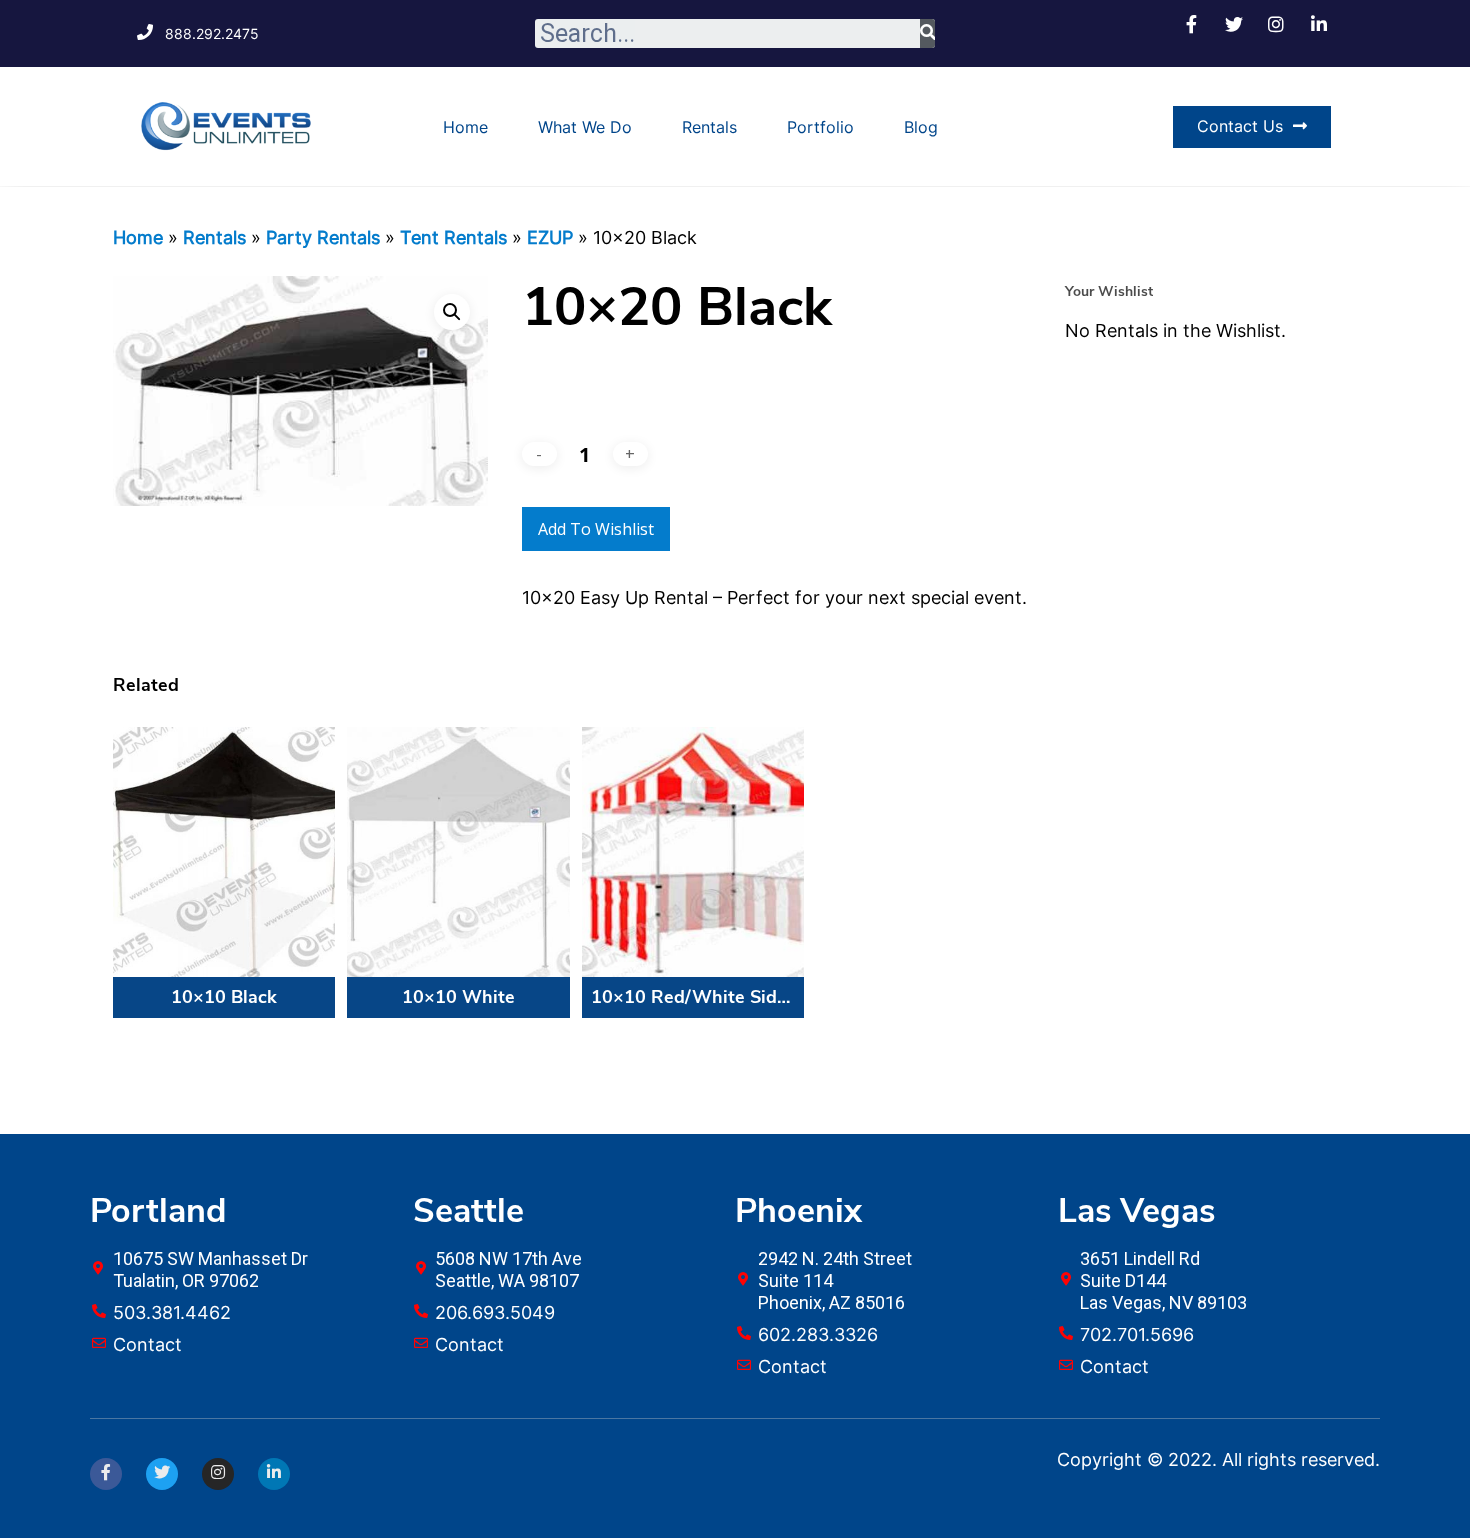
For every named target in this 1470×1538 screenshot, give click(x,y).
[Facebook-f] (106, 1474)
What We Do (585, 127)
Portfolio (820, 127)
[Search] (927, 33)
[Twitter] (162, 1474)
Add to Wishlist (596, 529)
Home (465, 127)
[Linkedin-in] (274, 1474)
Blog (921, 127)
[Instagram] (218, 1474)
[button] (1252, 127)
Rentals (709, 127)
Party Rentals (323, 237)
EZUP (550, 237)
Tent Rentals (453, 237)
